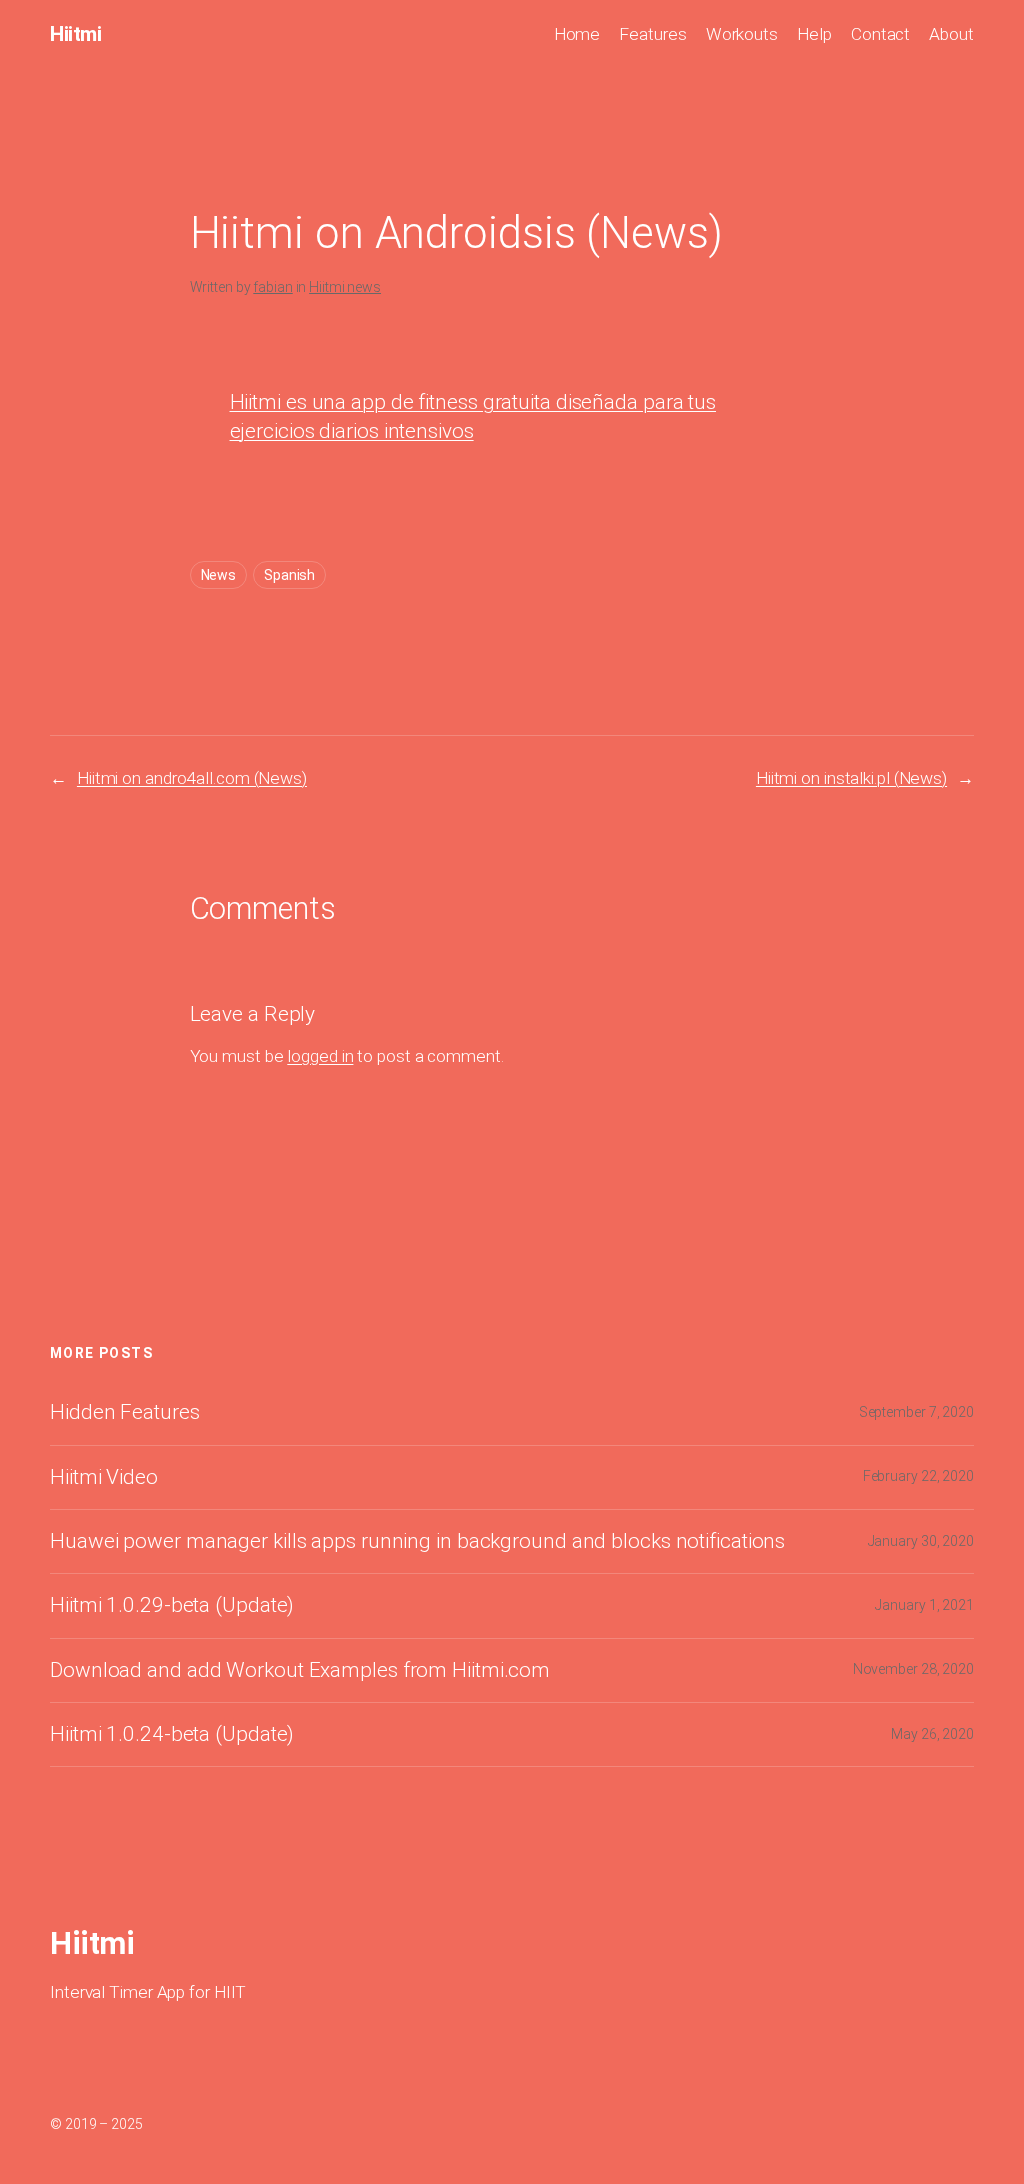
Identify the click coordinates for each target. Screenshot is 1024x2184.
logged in (320, 1056)
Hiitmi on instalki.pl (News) (851, 778)
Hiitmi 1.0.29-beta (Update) (172, 1605)
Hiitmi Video (104, 1477)
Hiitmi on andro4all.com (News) (192, 778)
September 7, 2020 (916, 1412)
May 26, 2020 (932, 1734)
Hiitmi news (345, 287)
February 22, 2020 (918, 1476)
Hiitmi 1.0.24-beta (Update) (172, 1734)
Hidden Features (125, 1412)
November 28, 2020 (913, 1669)
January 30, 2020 (921, 1541)
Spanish (289, 575)
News (219, 575)
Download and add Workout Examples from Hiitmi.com (300, 1670)
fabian (272, 287)
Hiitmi (75, 34)
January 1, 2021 (924, 1605)
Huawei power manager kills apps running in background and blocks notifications (417, 1541)
